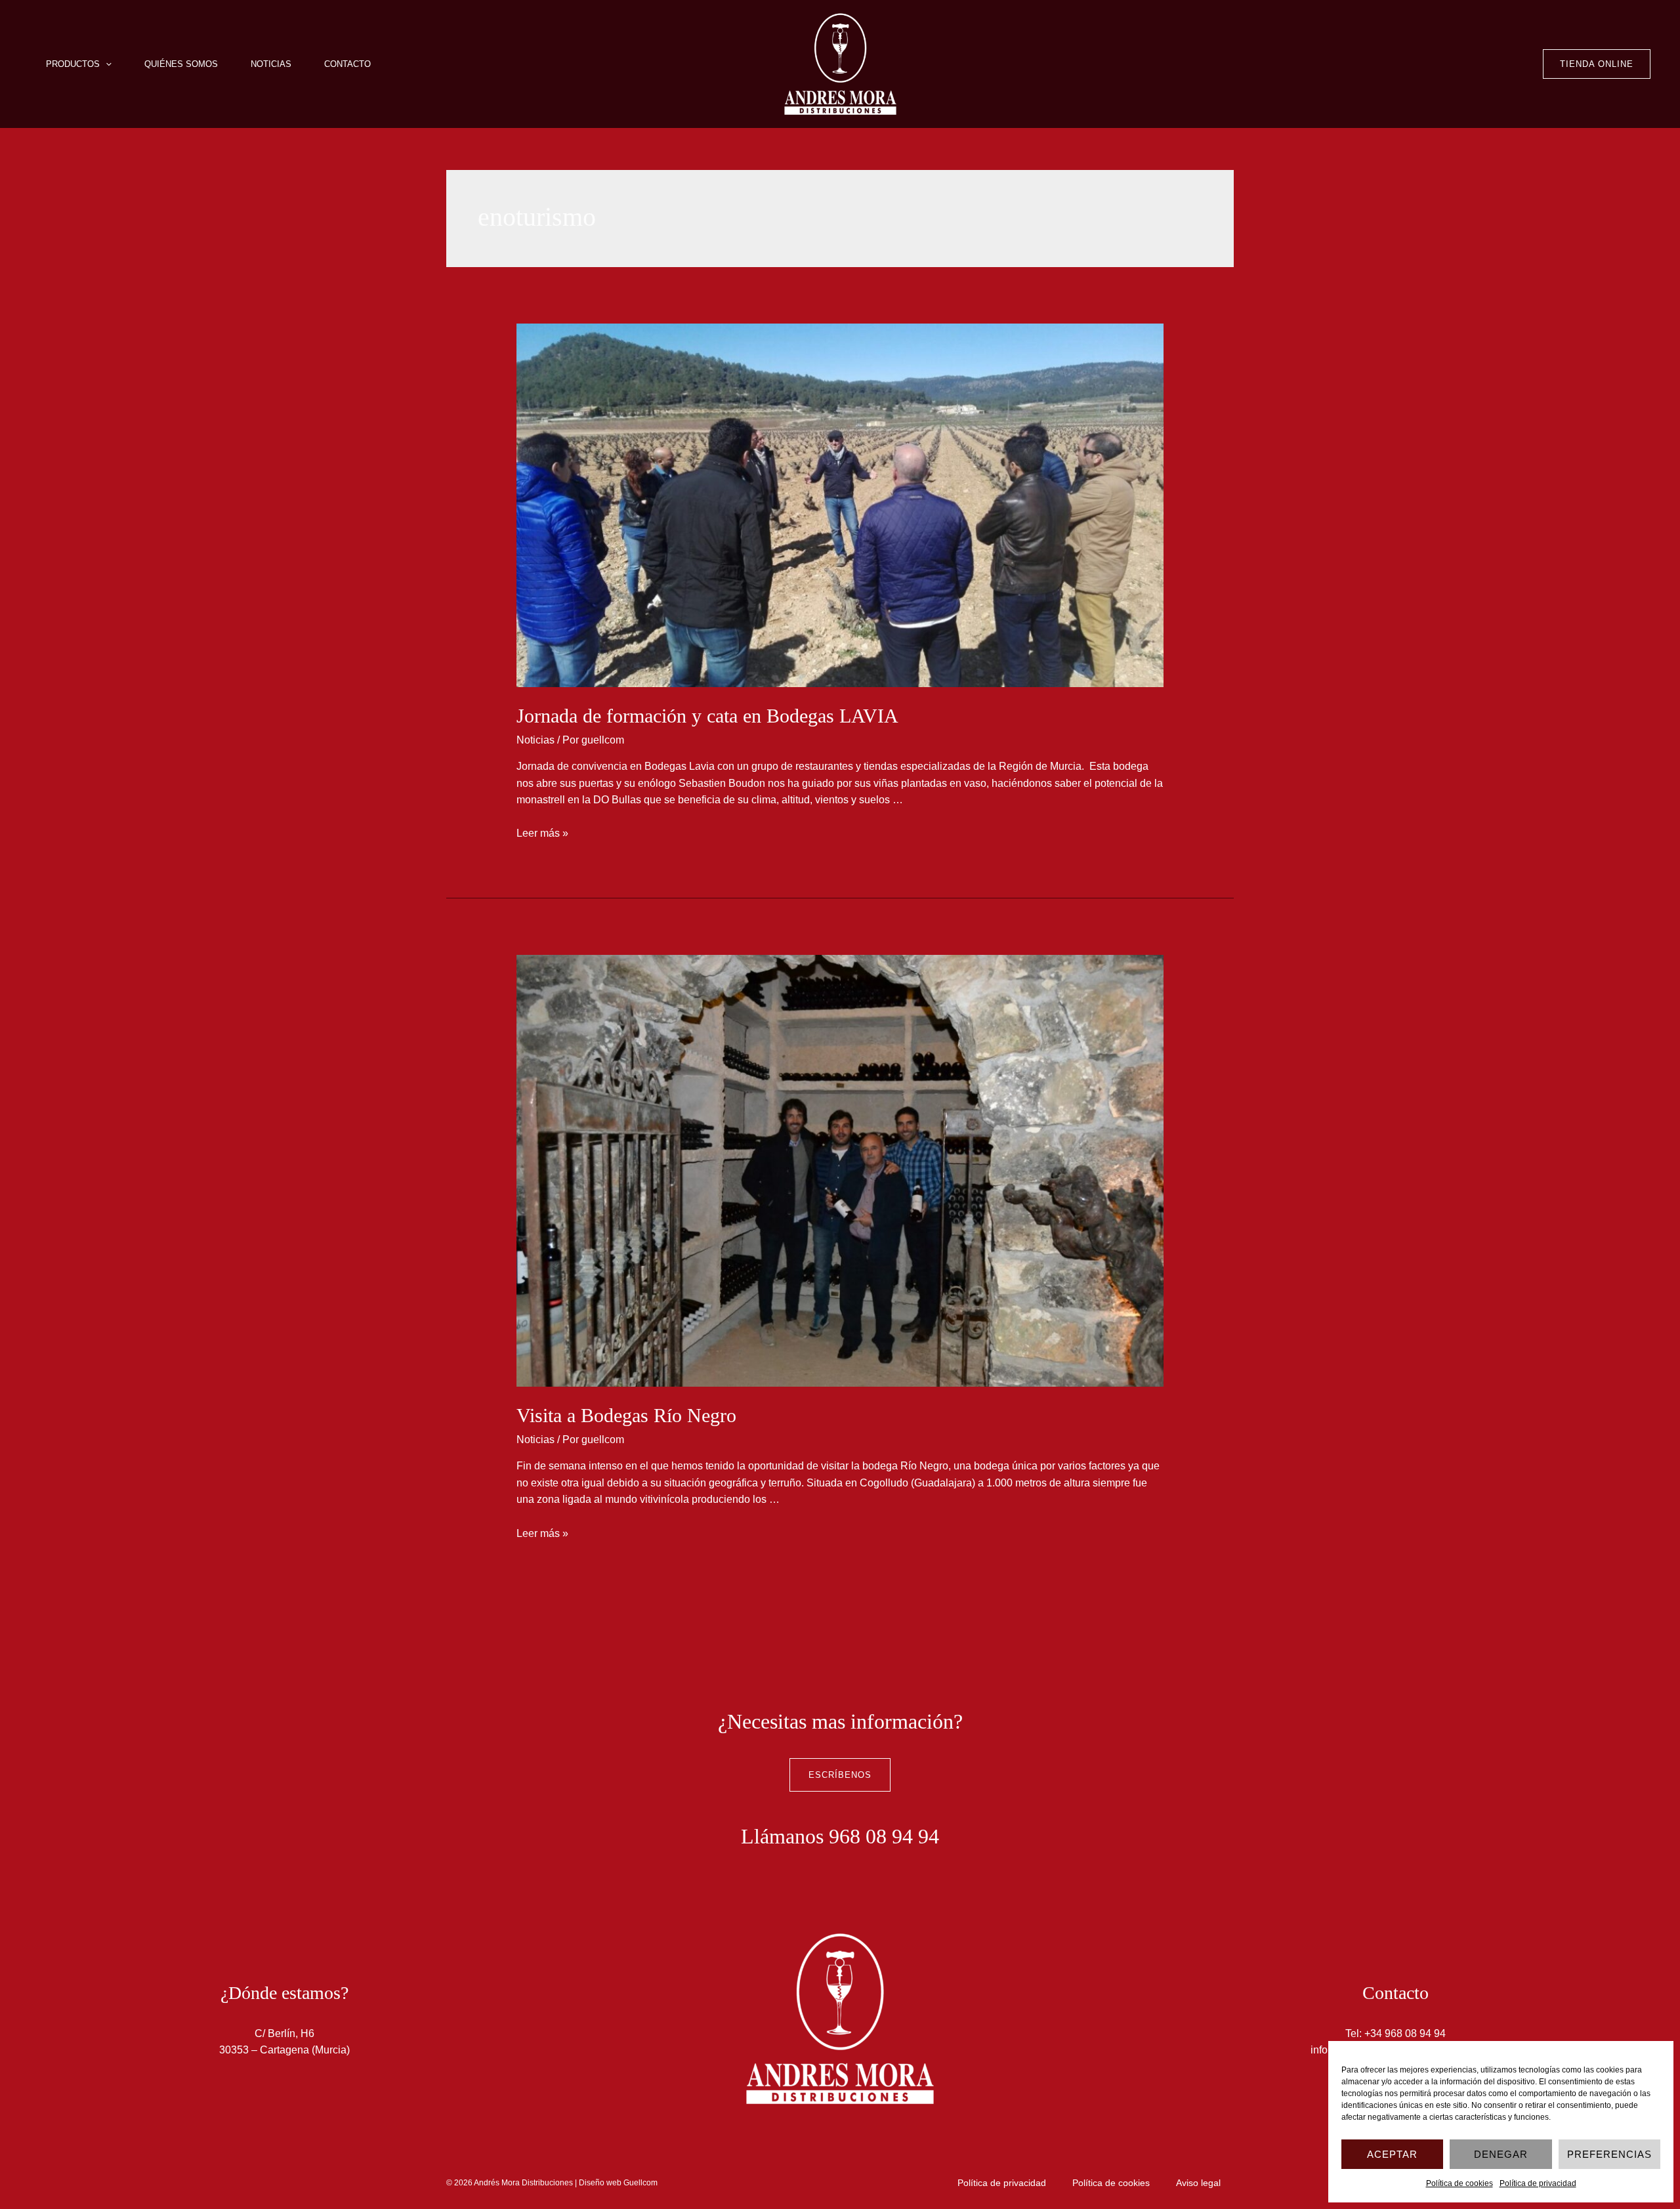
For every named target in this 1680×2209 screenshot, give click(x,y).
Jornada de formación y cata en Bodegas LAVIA (707, 716)
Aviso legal (1198, 2183)
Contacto (347, 64)
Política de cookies (1459, 2183)
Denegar (1501, 2154)
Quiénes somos (181, 64)
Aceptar (1392, 2154)
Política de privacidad (1538, 2183)
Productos (73, 64)
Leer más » (542, 833)
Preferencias (1609, 2154)
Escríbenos (840, 1775)
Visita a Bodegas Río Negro (626, 1415)
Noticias (271, 64)
